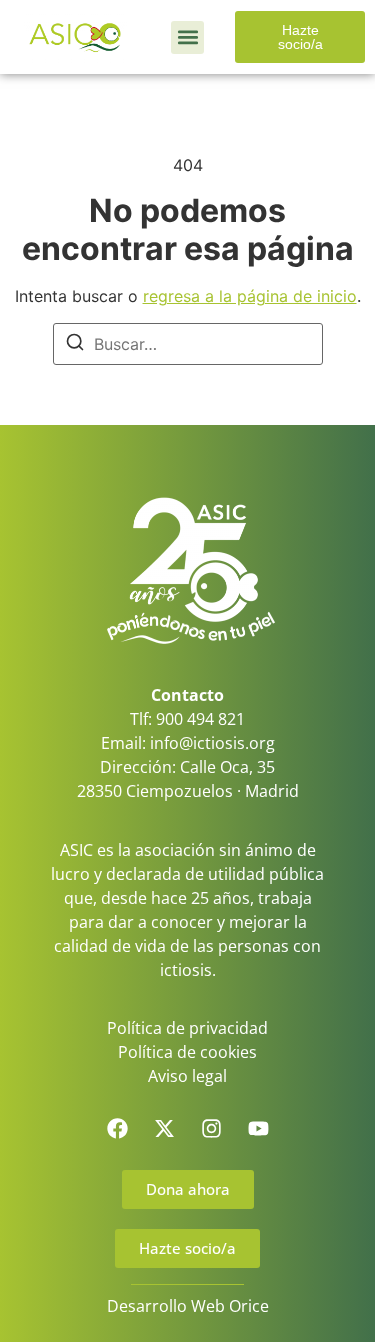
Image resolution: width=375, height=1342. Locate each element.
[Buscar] (75, 345)
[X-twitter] (164, 1129)
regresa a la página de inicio (250, 296)
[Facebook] (117, 1129)
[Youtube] (258, 1129)
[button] (187, 37)
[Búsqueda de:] (188, 344)
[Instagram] (211, 1129)
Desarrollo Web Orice (188, 1306)
